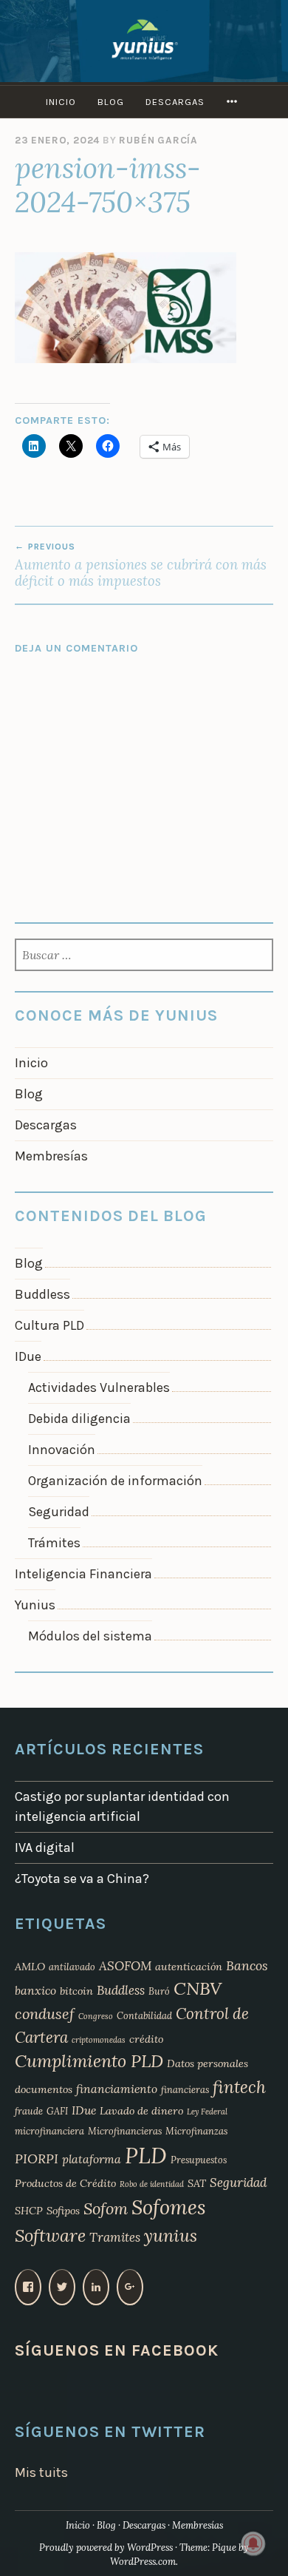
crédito (146, 2039)
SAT (197, 2183)
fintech (239, 2087)
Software (50, 2235)
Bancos (247, 1965)
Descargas (175, 102)
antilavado (72, 1967)
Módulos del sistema (90, 1636)
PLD (146, 2155)
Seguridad (59, 1512)
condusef (45, 2014)
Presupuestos (199, 2160)
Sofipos (63, 2211)
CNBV (198, 1988)
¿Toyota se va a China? (82, 1879)
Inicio (61, 102)
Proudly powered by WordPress (106, 2548)
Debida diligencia (79, 1419)
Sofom (106, 2208)
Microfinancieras (125, 2131)
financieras (185, 2089)
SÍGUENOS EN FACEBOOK (117, 2350)
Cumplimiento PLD (89, 2061)
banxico (35, 1990)
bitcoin (76, 1991)
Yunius (35, 1605)
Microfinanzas (196, 2131)
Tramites (115, 2237)
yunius (171, 2235)
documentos (44, 2089)
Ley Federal (207, 2112)
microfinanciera (49, 2131)
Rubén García (158, 140)
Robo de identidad (152, 2184)
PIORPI (37, 2159)
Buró (159, 1991)
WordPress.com (143, 2562)
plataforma (92, 2159)
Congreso (96, 2016)
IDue (28, 1356)
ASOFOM (125, 1966)
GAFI (57, 2111)
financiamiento (117, 2089)
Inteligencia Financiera (83, 1574)
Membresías (51, 1156)
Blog (111, 102)
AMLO (30, 1967)
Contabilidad (144, 2015)
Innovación (62, 1450)
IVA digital (45, 1848)
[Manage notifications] (253, 2543)
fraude (29, 2111)
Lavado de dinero (141, 2111)
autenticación (189, 1967)
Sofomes (169, 2207)
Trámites (54, 1543)
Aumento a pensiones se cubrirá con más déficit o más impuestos (141, 565)
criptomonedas (99, 2040)
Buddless (42, 1294)
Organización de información (115, 1481)
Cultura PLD (49, 1325)
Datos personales (208, 2063)
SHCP (29, 2211)
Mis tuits (41, 2472)
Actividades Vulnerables (99, 1387)
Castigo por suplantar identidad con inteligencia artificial (122, 1806)
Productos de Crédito (65, 2183)
